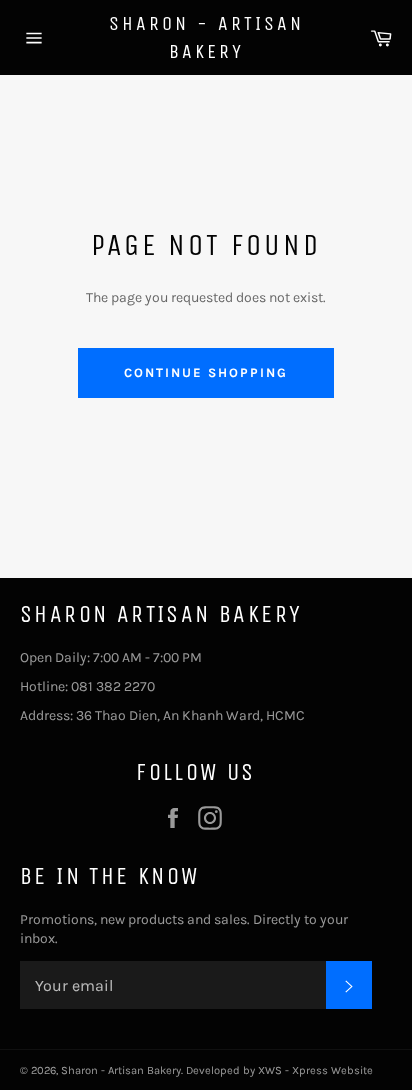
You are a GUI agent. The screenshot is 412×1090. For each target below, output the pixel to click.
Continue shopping (205, 372)
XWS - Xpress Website (315, 1070)
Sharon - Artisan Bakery (206, 37)
